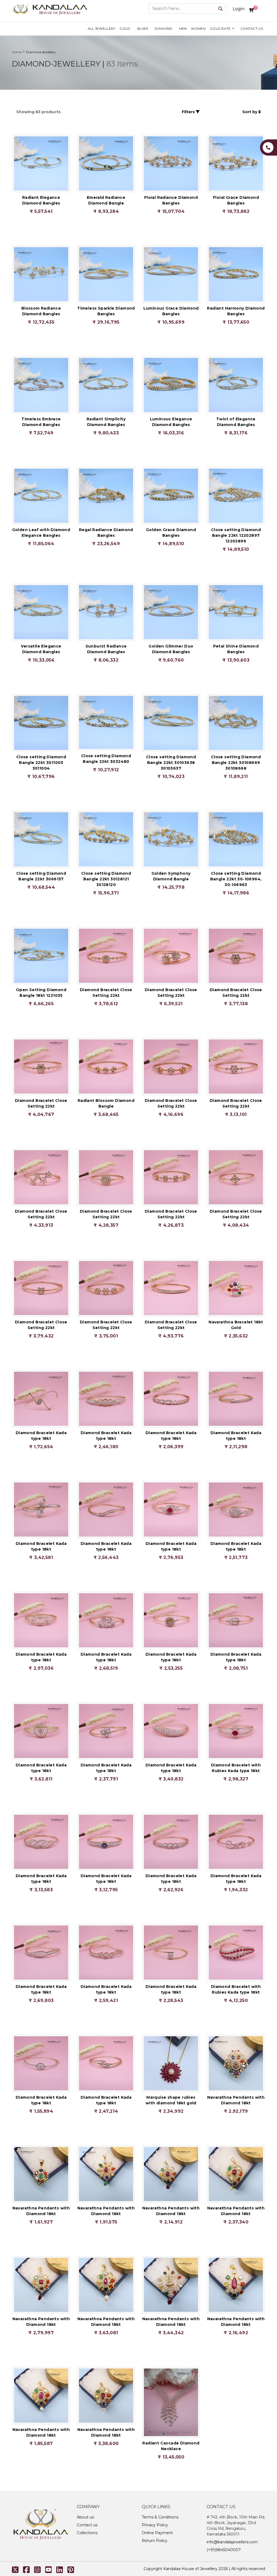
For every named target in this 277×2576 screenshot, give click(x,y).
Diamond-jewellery (41, 52)
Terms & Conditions (160, 2517)
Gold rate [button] (221, 28)
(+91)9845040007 (224, 2550)
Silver (143, 28)
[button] (77, 112)
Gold (125, 28)
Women (198, 28)
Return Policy (155, 2541)
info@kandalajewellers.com (232, 2542)
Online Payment (157, 2533)
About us (85, 2517)
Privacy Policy (155, 2525)
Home (17, 52)
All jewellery (102, 28)
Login (239, 9)
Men (183, 28)
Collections (87, 2533)
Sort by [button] (250, 112)
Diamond (164, 28)
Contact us (252, 28)
